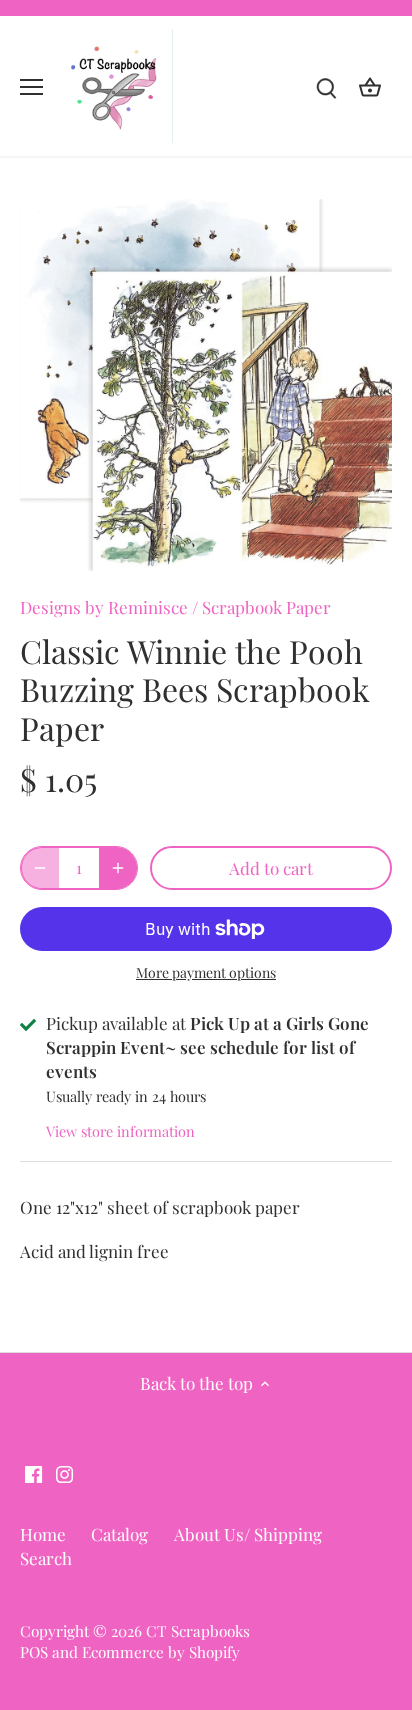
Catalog (119, 1534)
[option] (206, 385)
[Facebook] (33, 1473)
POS (34, 1651)
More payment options (206, 972)
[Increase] (118, 868)
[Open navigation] (31, 87)
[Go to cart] (370, 86)
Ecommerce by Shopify (161, 1651)
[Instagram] (64, 1473)
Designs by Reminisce (104, 607)
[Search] (326, 86)
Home (43, 1534)
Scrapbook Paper (266, 607)
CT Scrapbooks (198, 1630)
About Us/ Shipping (248, 1534)
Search (46, 1558)
